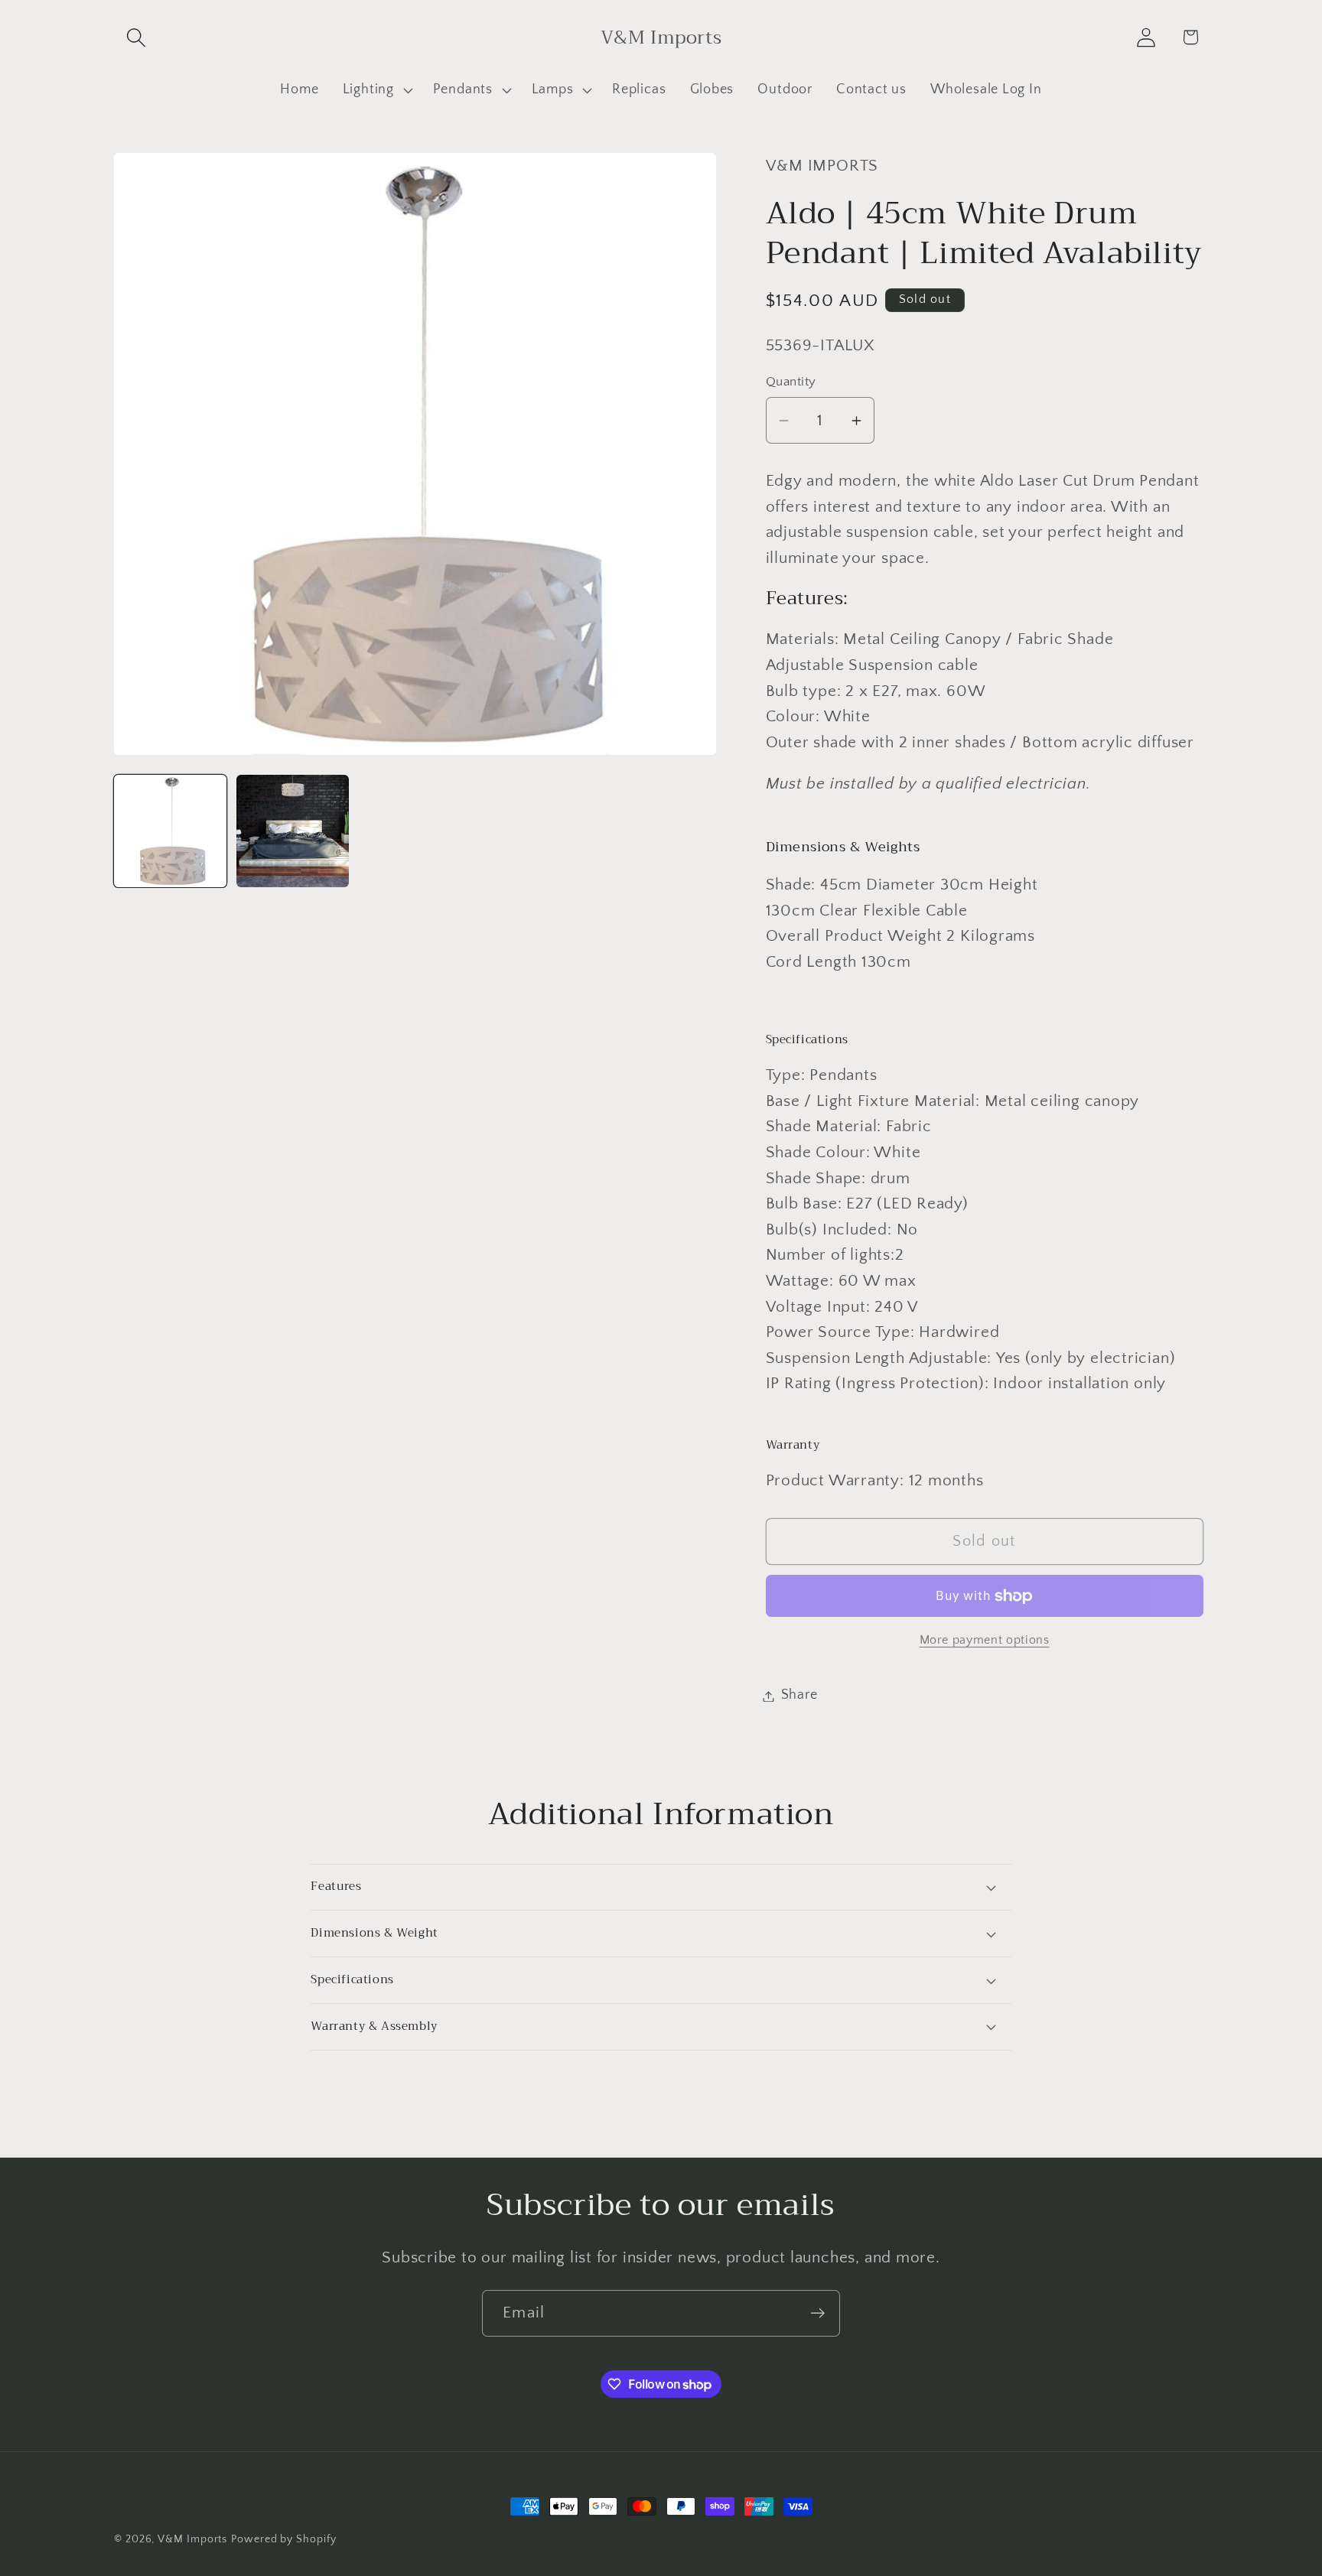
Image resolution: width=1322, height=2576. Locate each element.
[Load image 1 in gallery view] (170, 831)
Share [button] (799, 1696)
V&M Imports (192, 2539)
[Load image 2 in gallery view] (293, 831)
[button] (136, 37)
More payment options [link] (985, 1641)
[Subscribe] (817, 2313)
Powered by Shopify (283, 2539)
